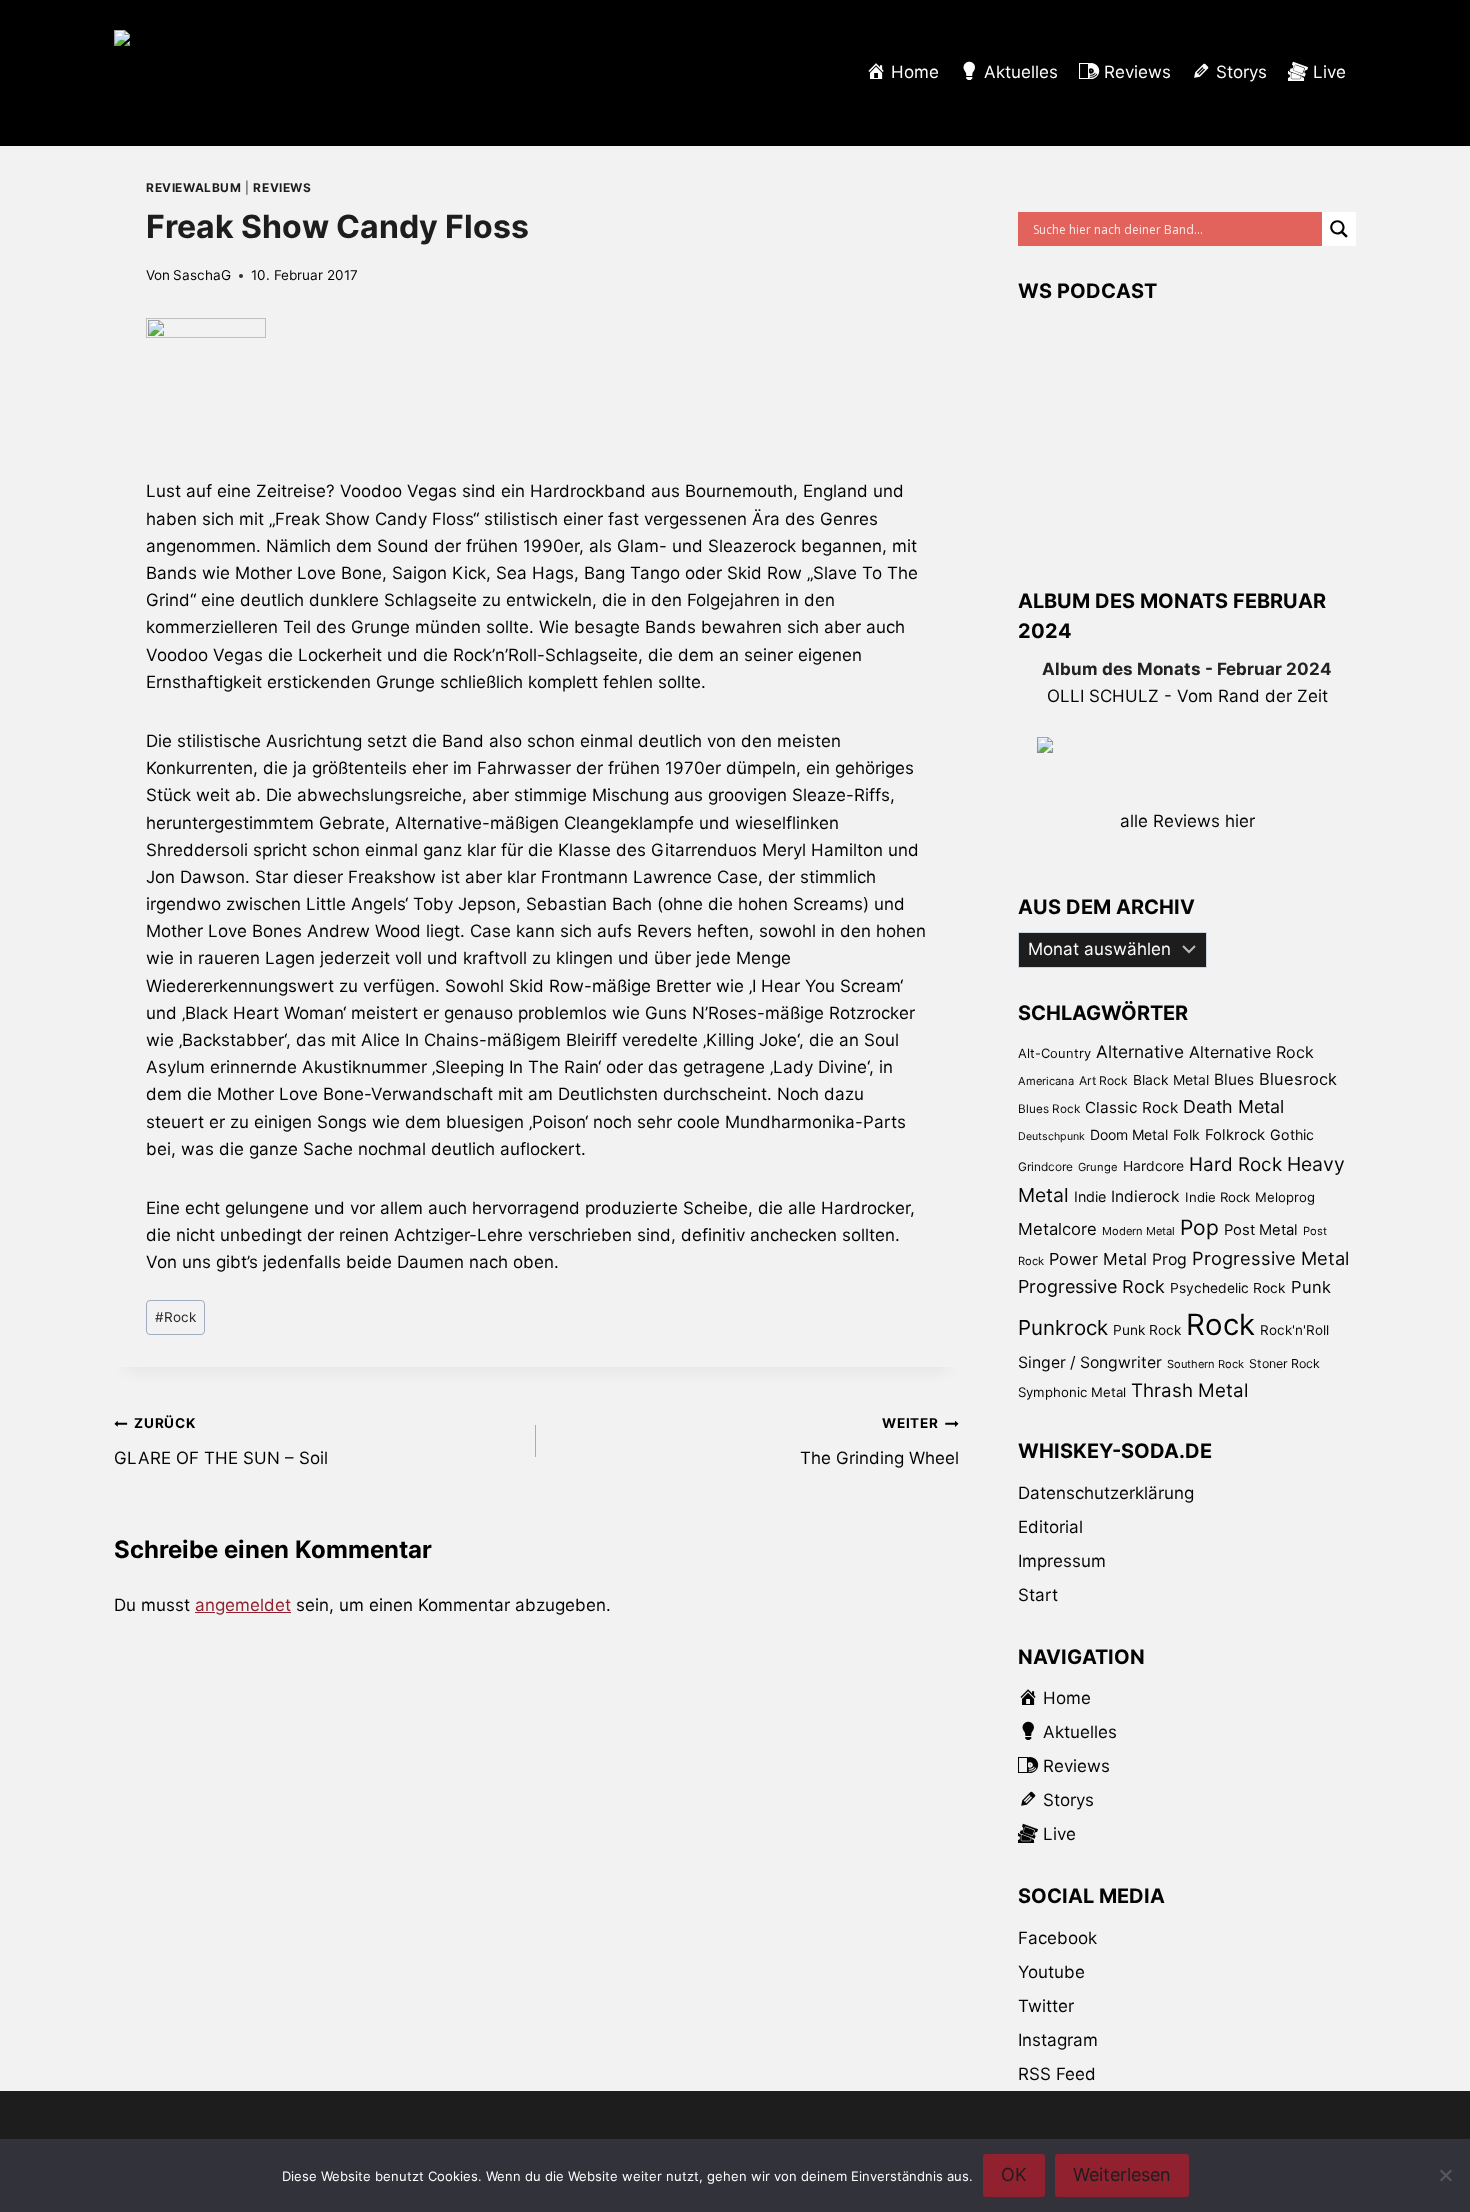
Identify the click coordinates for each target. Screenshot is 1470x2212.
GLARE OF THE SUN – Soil (221, 1441)
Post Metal (1261, 1230)
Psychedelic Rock (1228, 1288)
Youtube (1051, 1972)
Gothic (1292, 1134)
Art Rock (1103, 1080)
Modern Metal (1138, 1231)
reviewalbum (194, 187)
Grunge (1098, 1167)
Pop (1199, 1227)
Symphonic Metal (1072, 1392)
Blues (1234, 1079)
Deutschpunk (1051, 1136)
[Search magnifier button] (1339, 229)
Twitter (1046, 2006)
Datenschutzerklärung (1106, 1493)
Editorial (1050, 1527)
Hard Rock (1235, 1164)
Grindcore (1045, 1166)
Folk (1186, 1134)
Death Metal (1233, 1106)
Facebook (1057, 1938)
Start (1038, 1595)
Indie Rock (1217, 1197)
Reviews (282, 187)
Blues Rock (1049, 1109)
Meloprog (1285, 1197)
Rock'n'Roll (1294, 1330)
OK (1014, 2174)
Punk (1311, 1287)
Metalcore (1057, 1229)
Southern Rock (1205, 1364)
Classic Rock (1131, 1107)
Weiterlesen (1122, 2174)
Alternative (1140, 1051)
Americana (1046, 1081)
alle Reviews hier (1187, 821)
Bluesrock (1298, 1079)
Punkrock (1063, 1327)
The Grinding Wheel (879, 1441)
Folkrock (1235, 1135)
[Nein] (1445, 2175)
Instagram (1058, 2040)
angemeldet (243, 1605)
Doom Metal (1129, 1134)
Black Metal (1171, 1079)
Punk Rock (1147, 1330)
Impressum (1062, 1561)
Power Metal (1098, 1259)
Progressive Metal (1270, 1258)
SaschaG (202, 275)
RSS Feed (1057, 2074)
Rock (175, 1317)
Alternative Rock (1251, 1052)
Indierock (1145, 1196)
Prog (1169, 1259)
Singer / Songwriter (1090, 1362)
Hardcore (1153, 1165)
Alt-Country (1054, 1053)
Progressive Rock (1091, 1286)
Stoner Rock (1284, 1363)
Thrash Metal (1189, 1390)
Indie (1090, 1196)
